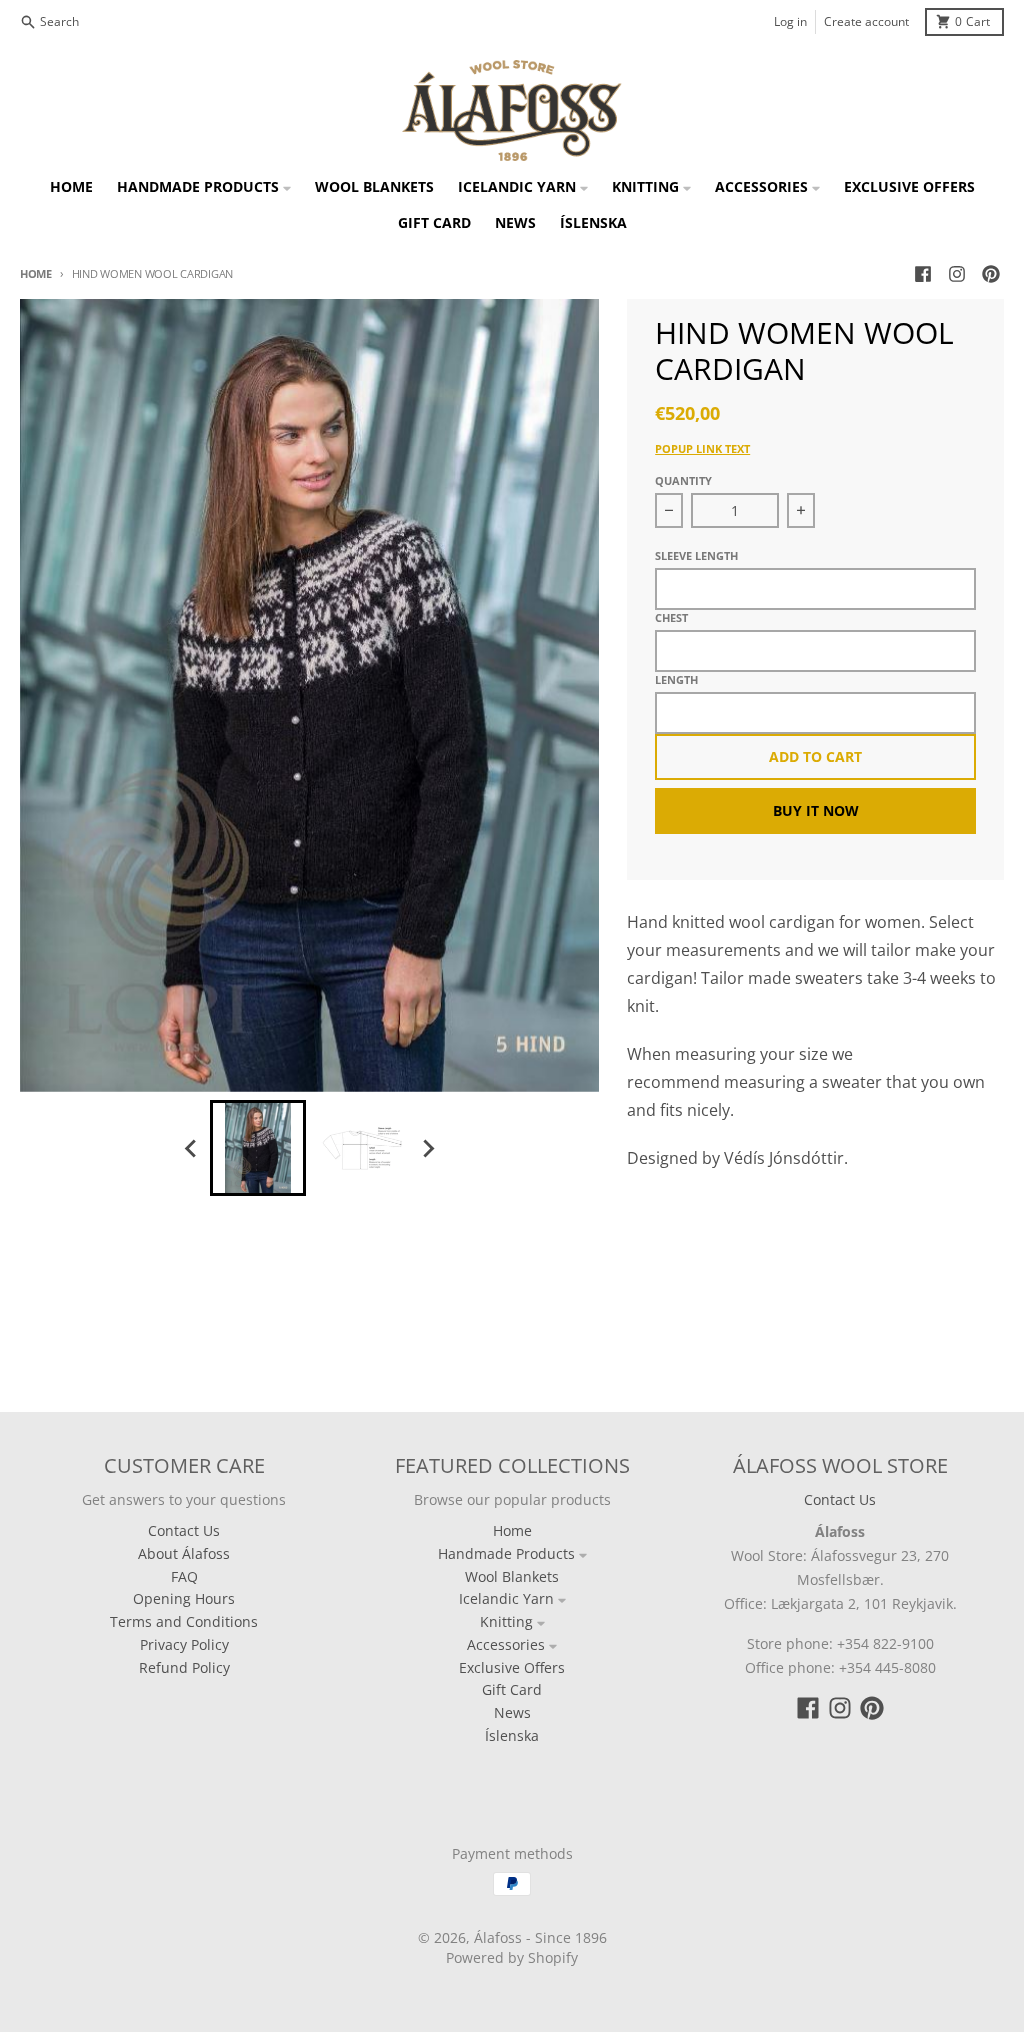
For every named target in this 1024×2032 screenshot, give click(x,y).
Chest (671, 617)
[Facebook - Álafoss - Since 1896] (923, 274)
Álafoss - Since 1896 (540, 1937)
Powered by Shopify (512, 1957)
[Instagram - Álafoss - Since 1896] (957, 274)
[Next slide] (428, 1148)
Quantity (683, 480)
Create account (866, 21)
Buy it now (816, 810)
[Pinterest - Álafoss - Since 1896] (991, 274)
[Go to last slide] (192, 1148)
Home (36, 273)
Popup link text (702, 448)
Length (676, 679)
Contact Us (840, 1499)
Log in (790, 21)
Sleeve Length (696, 555)
